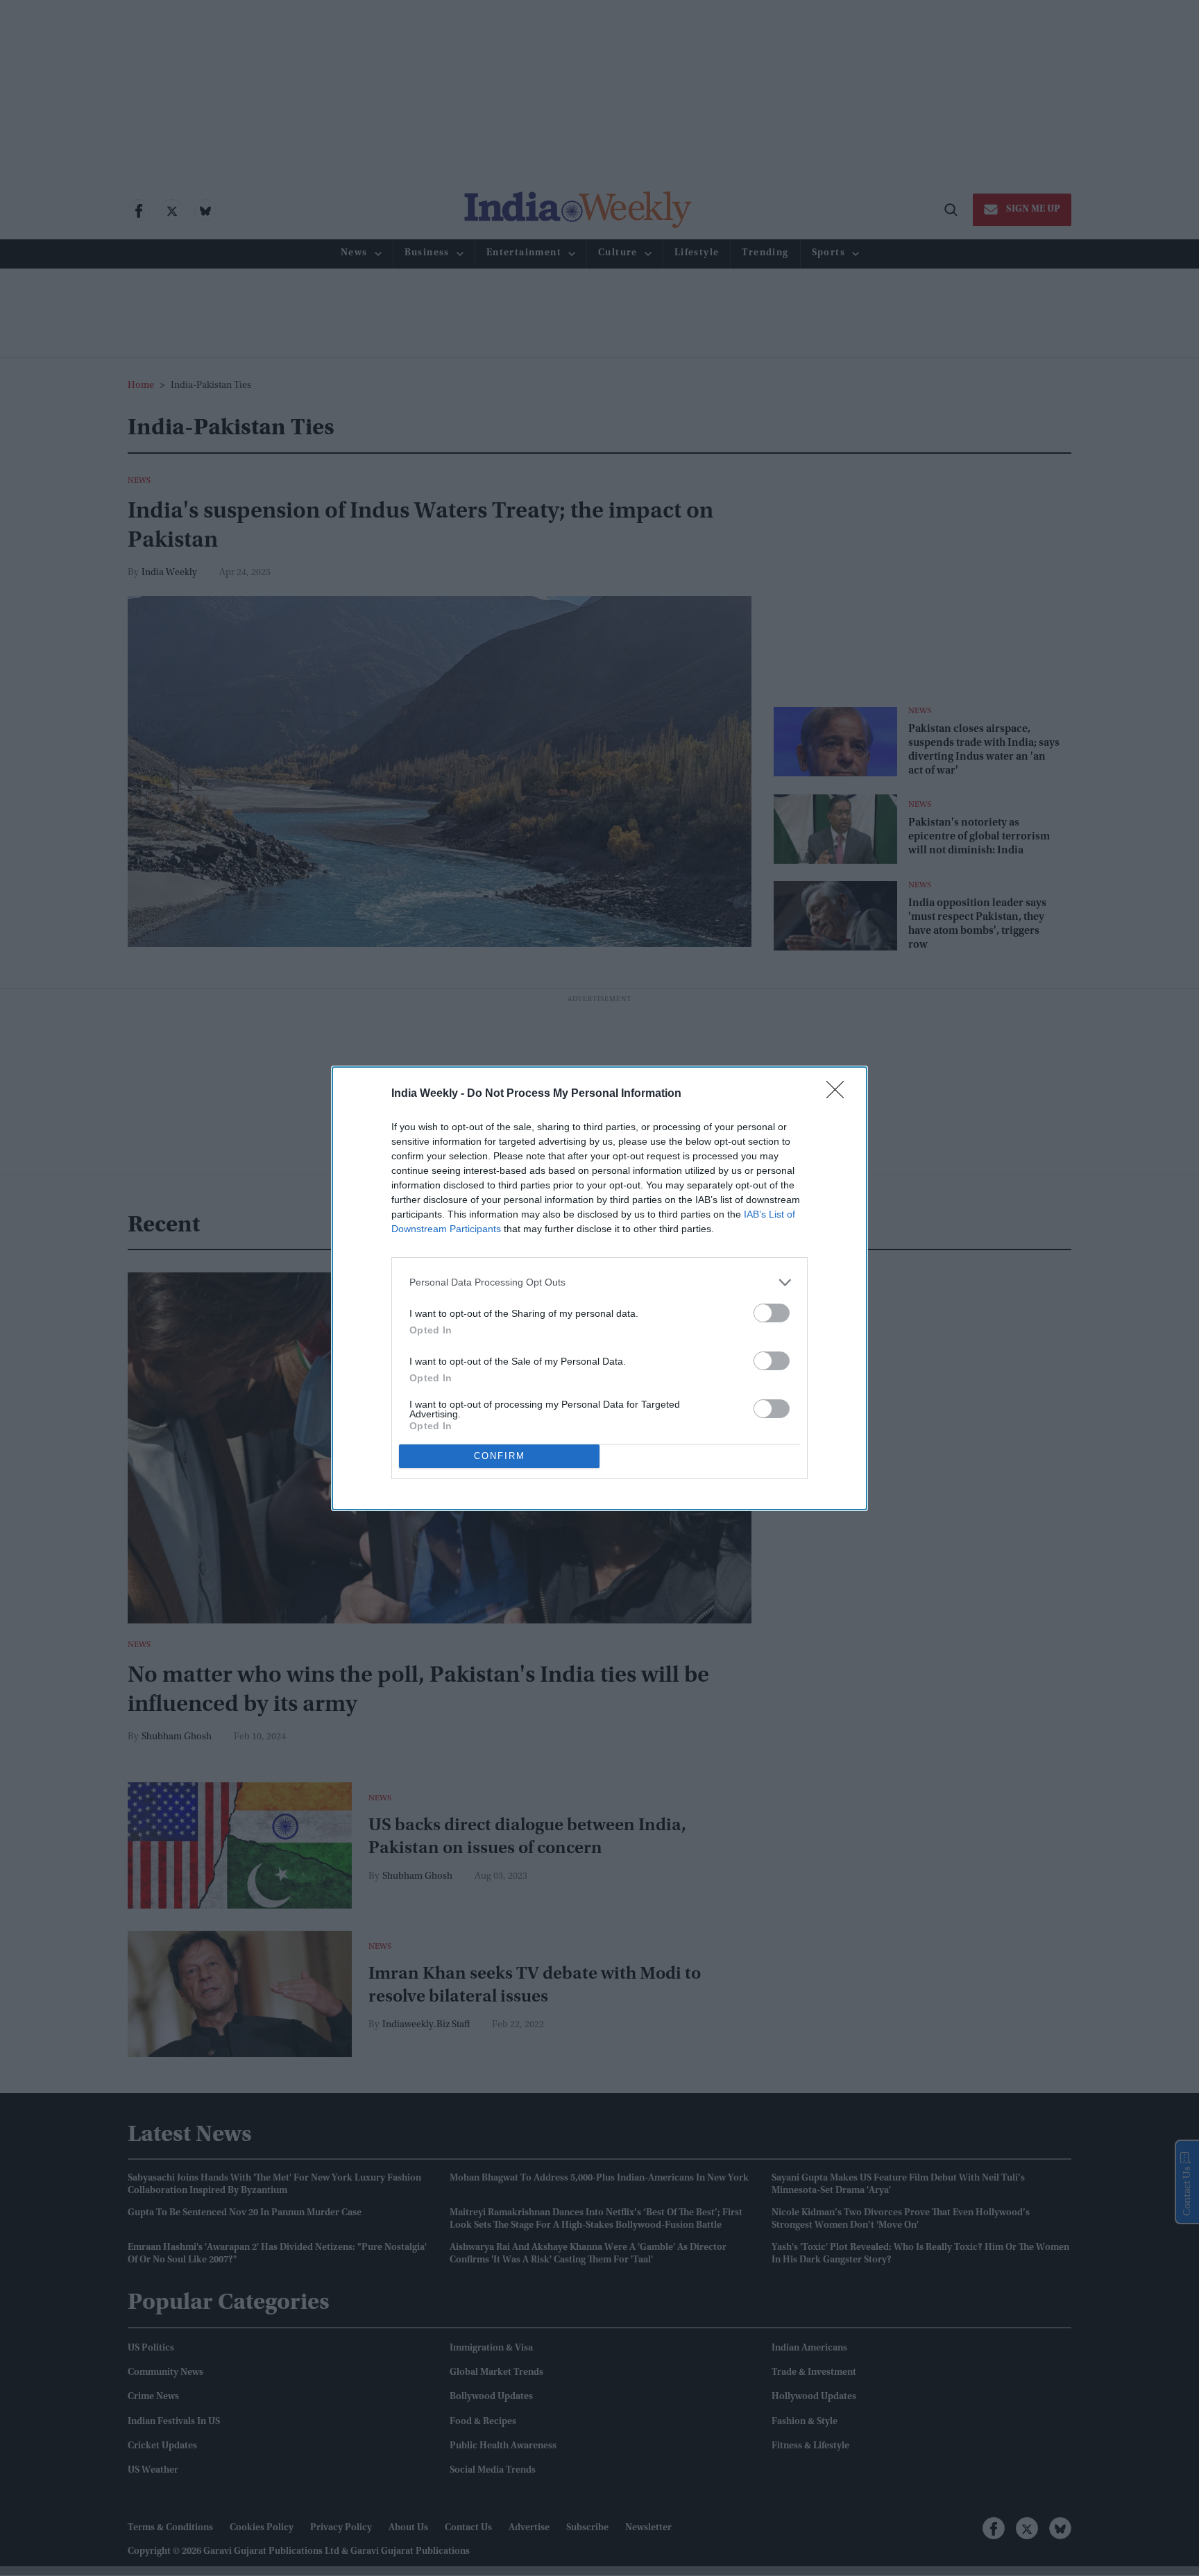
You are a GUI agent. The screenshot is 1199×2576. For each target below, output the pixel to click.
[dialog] (599, 1288)
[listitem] (599, 1282)
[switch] (772, 1313)
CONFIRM (500, 1456)
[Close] (840, 1094)
